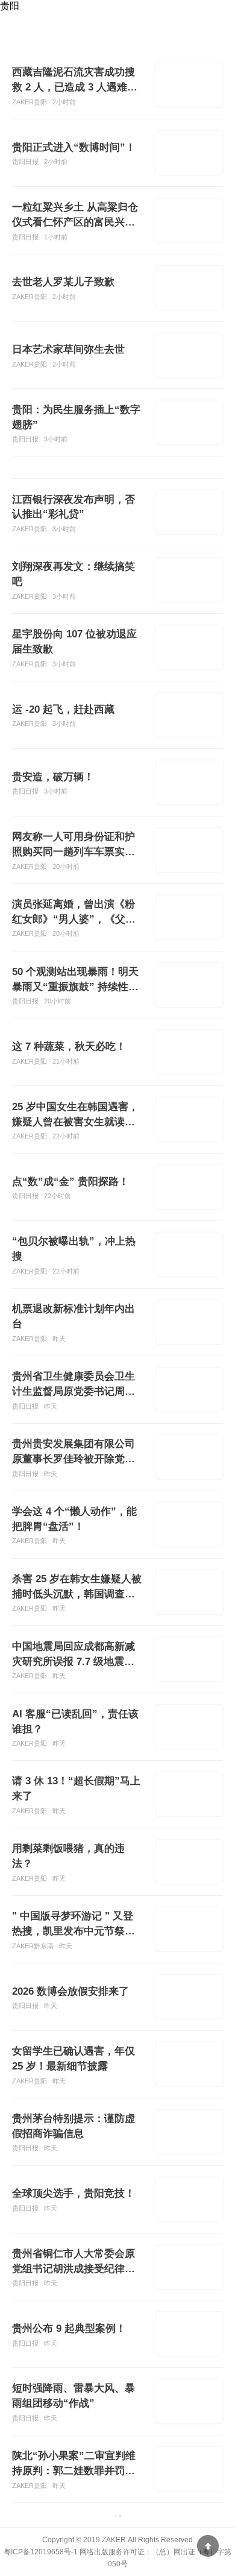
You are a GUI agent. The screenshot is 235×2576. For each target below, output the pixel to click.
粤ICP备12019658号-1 (41, 2552)
